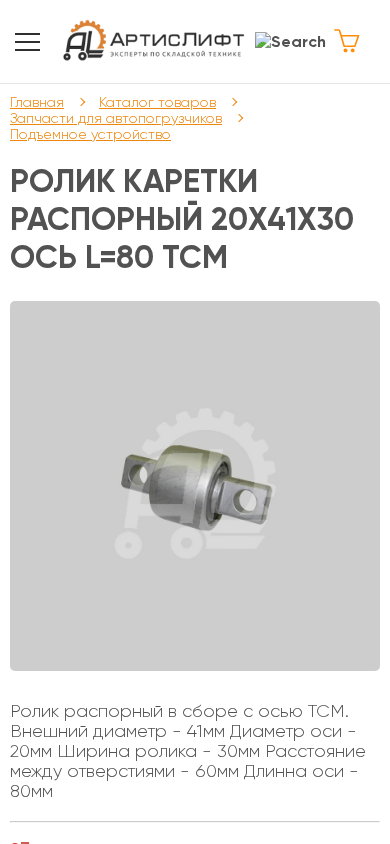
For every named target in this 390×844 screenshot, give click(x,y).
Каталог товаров (157, 102)
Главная (37, 102)
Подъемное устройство (90, 134)
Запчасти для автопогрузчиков (116, 118)
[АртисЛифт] (154, 41)
